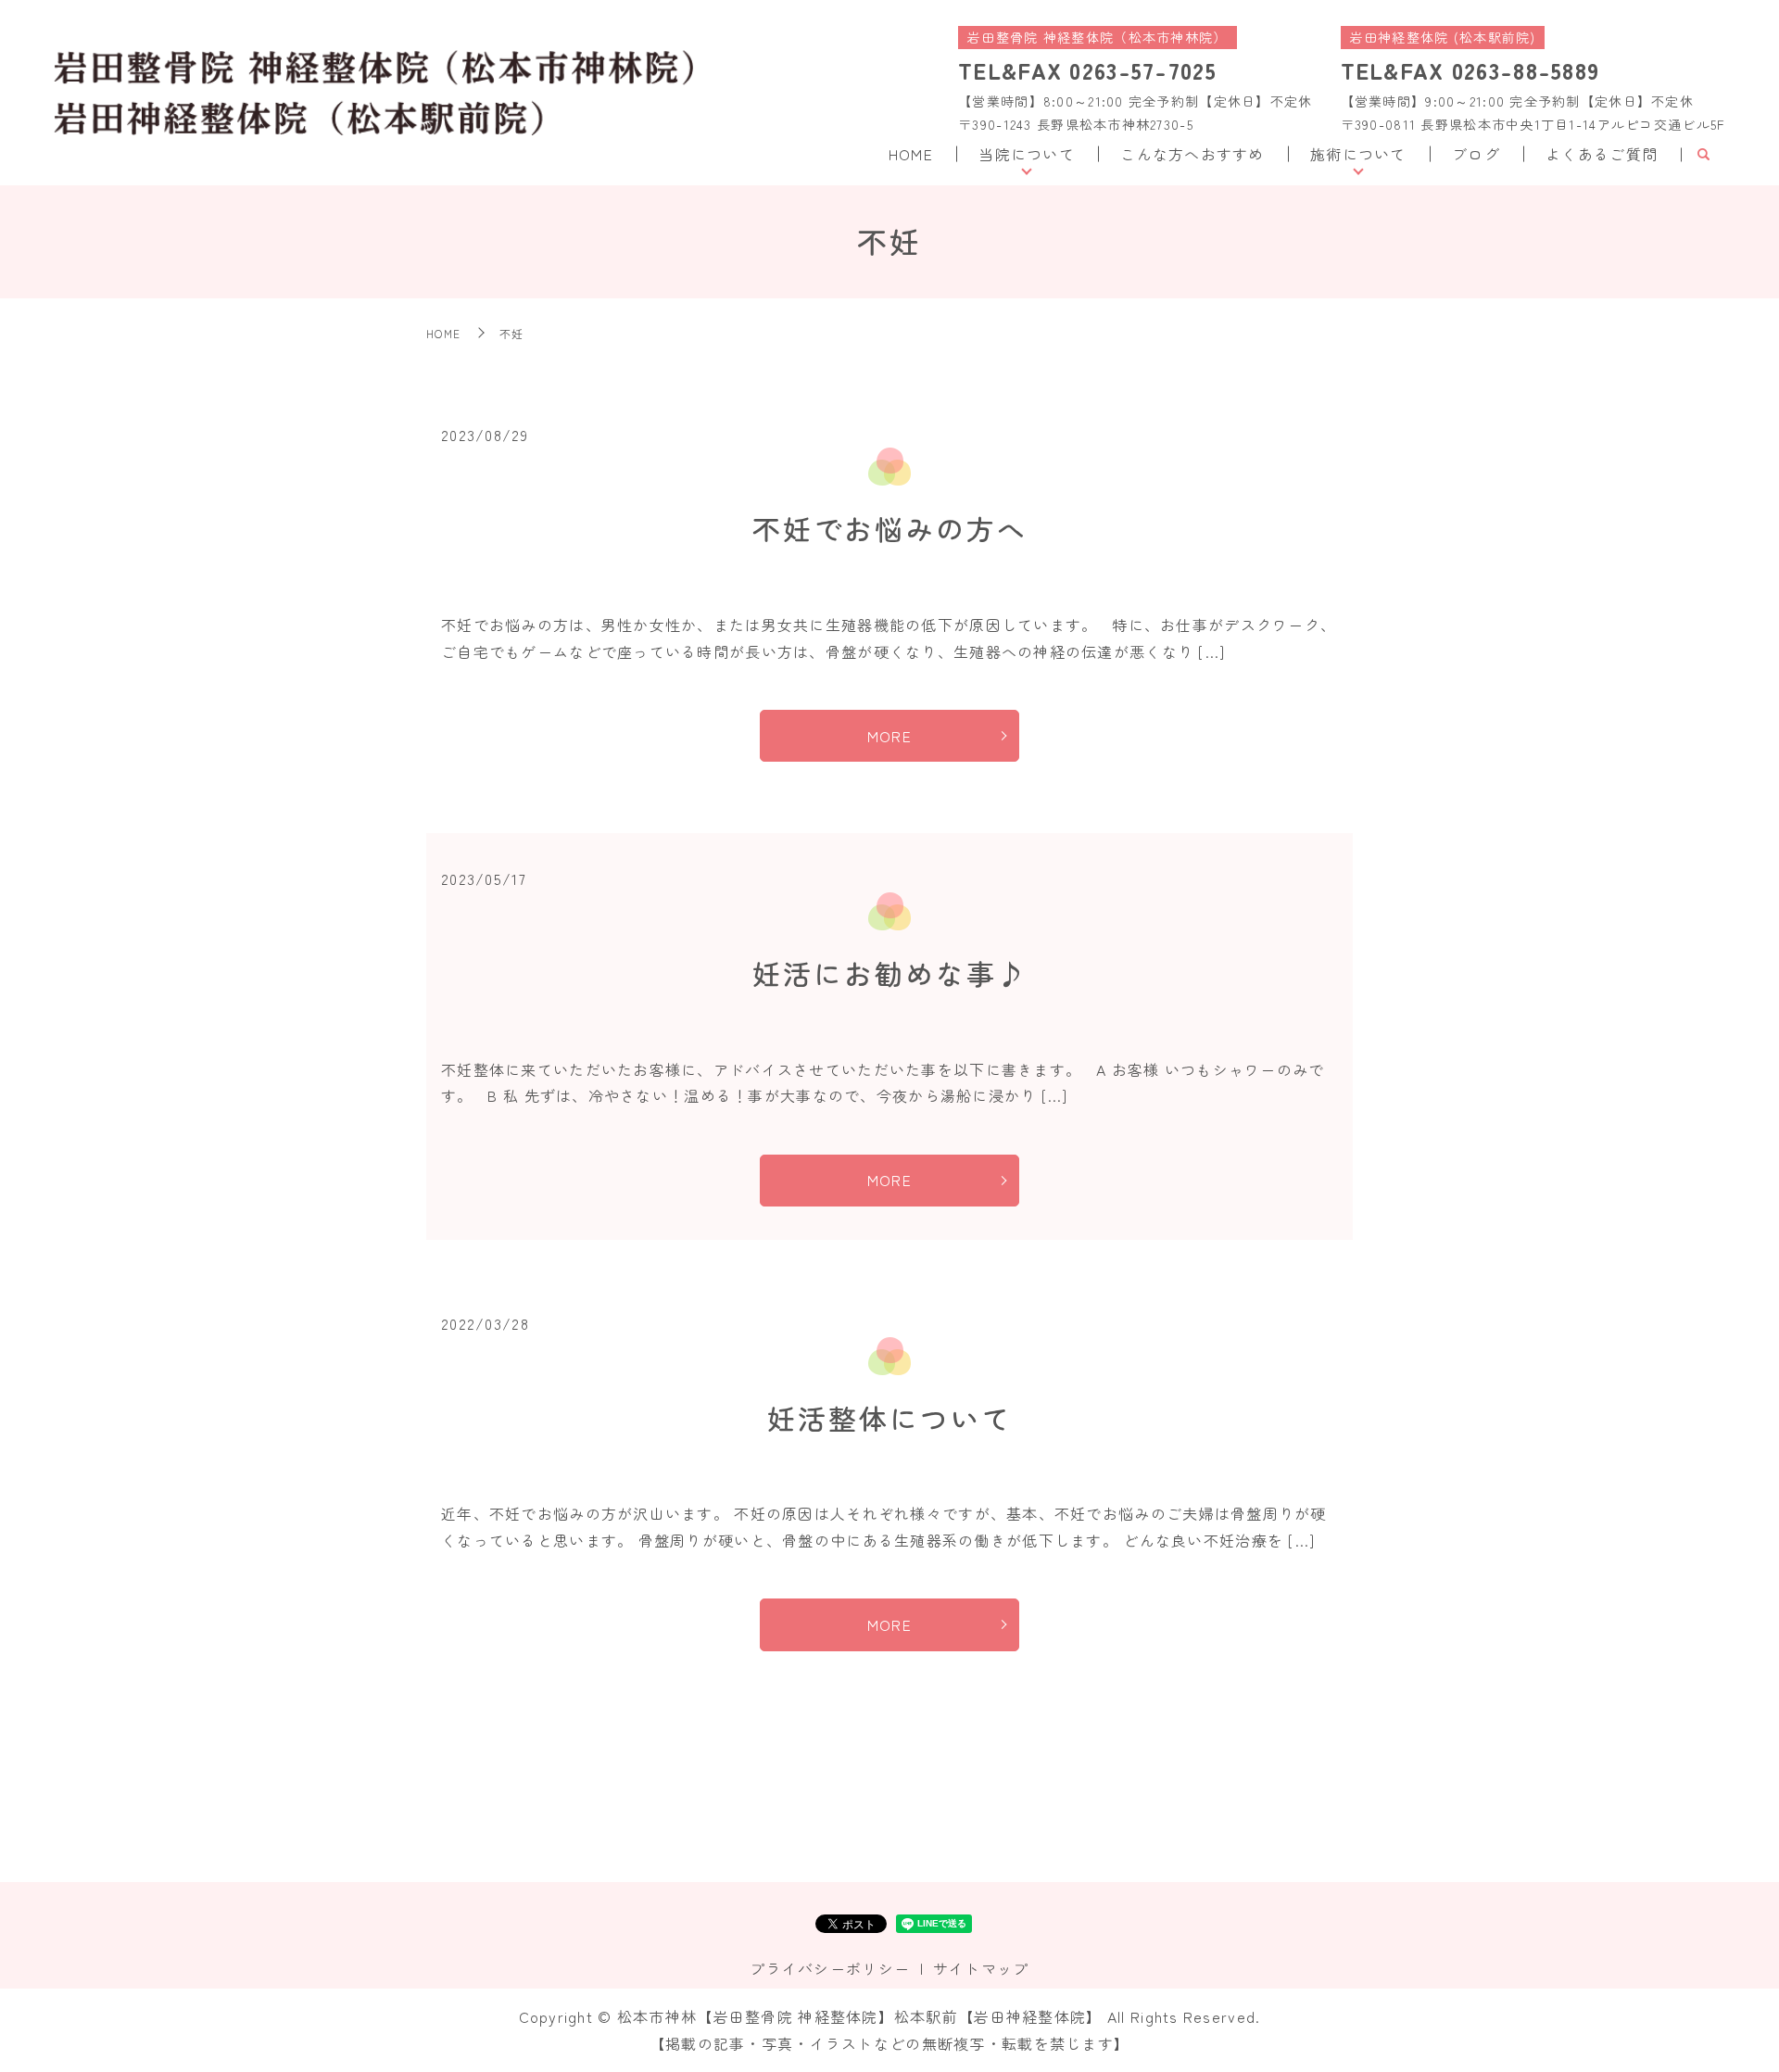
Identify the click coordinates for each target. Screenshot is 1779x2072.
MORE (889, 736)
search (1703, 155)
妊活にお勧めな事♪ (890, 973)
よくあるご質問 (1602, 154)
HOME (911, 154)
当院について (1027, 154)
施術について (1358, 154)
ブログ (1476, 154)
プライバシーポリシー (830, 1968)
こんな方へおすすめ (1192, 154)
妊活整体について (889, 1418)
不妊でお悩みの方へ (890, 528)
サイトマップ (981, 1968)
